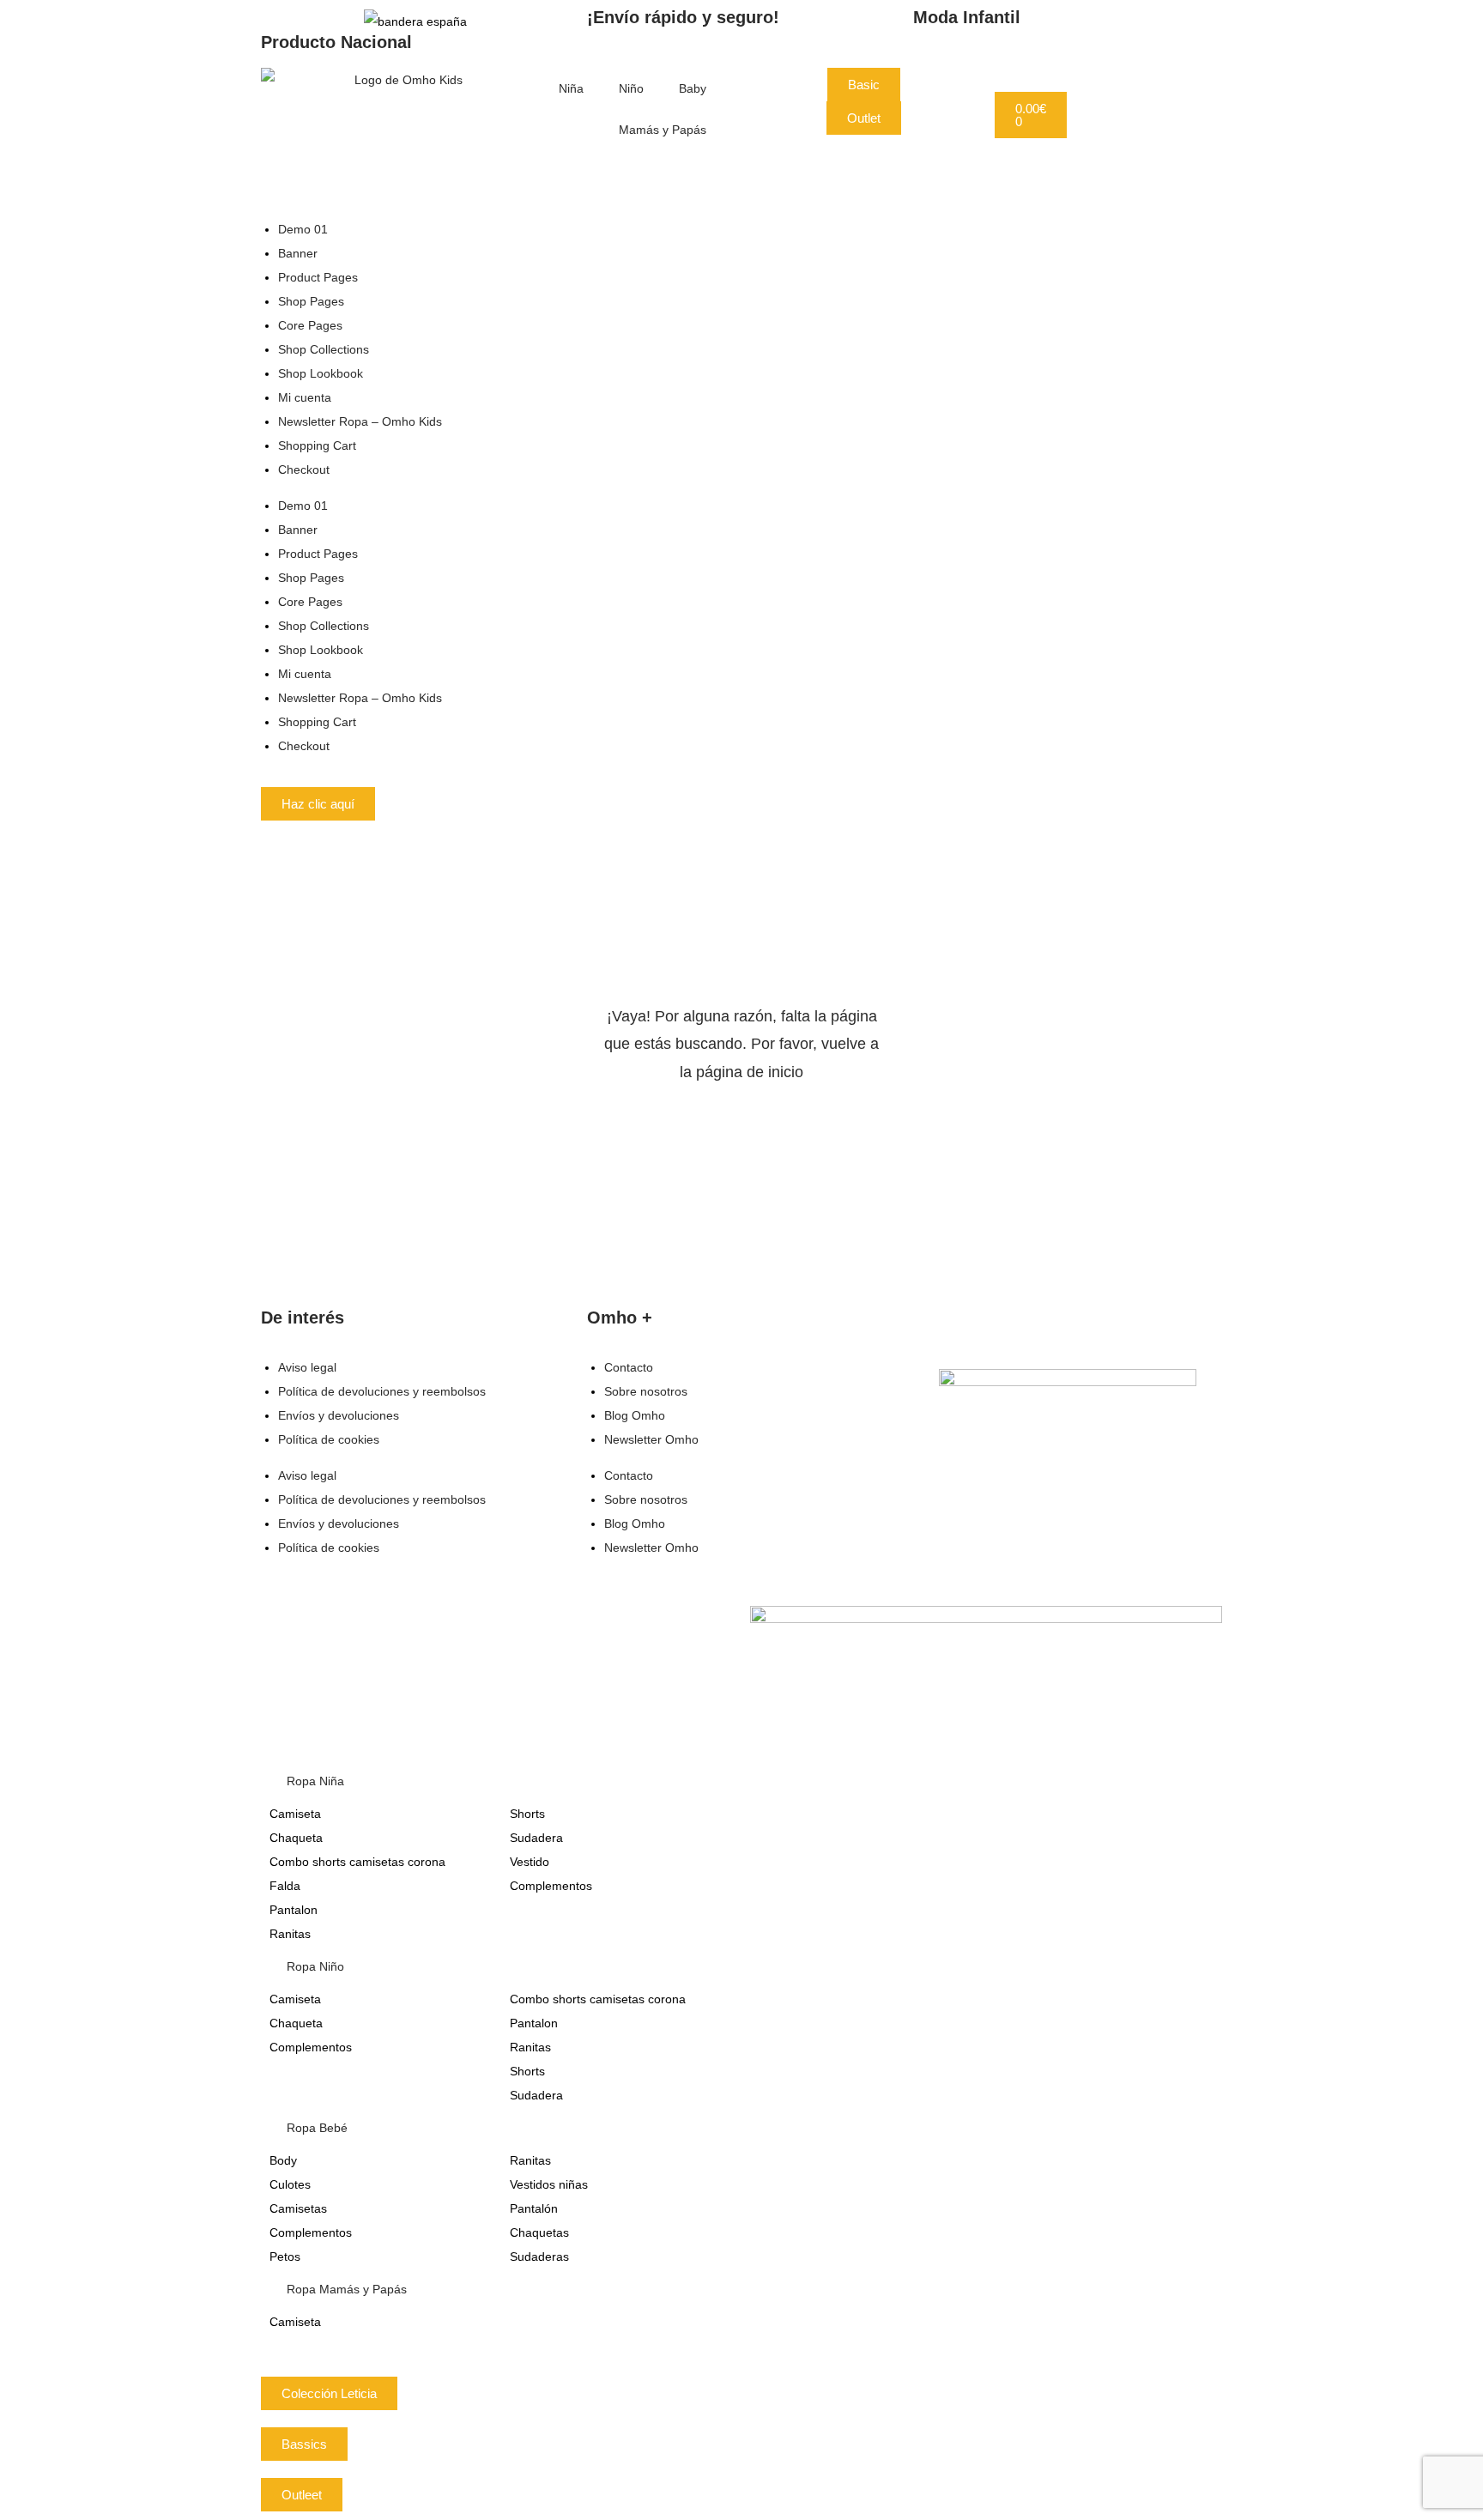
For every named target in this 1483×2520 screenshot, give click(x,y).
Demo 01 (303, 229)
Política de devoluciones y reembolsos (382, 1391)
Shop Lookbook (321, 373)
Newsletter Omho (651, 1439)
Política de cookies (329, 1439)
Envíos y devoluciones (339, 1415)
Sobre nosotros (646, 1391)
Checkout (304, 469)
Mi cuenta (305, 397)
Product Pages (318, 277)
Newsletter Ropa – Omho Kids (360, 421)
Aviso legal (307, 1367)
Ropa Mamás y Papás (347, 2289)
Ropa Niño (315, 1966)
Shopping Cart (317, 445)
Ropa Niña (315, 1781)
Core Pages (310, 325)
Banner (298, 253)
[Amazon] (1074, 1500)
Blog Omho (635, 1415)
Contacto (629, 1367)
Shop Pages (311, 301)
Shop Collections (324, 349)
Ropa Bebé (317, 2128)
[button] (741, 1781)
